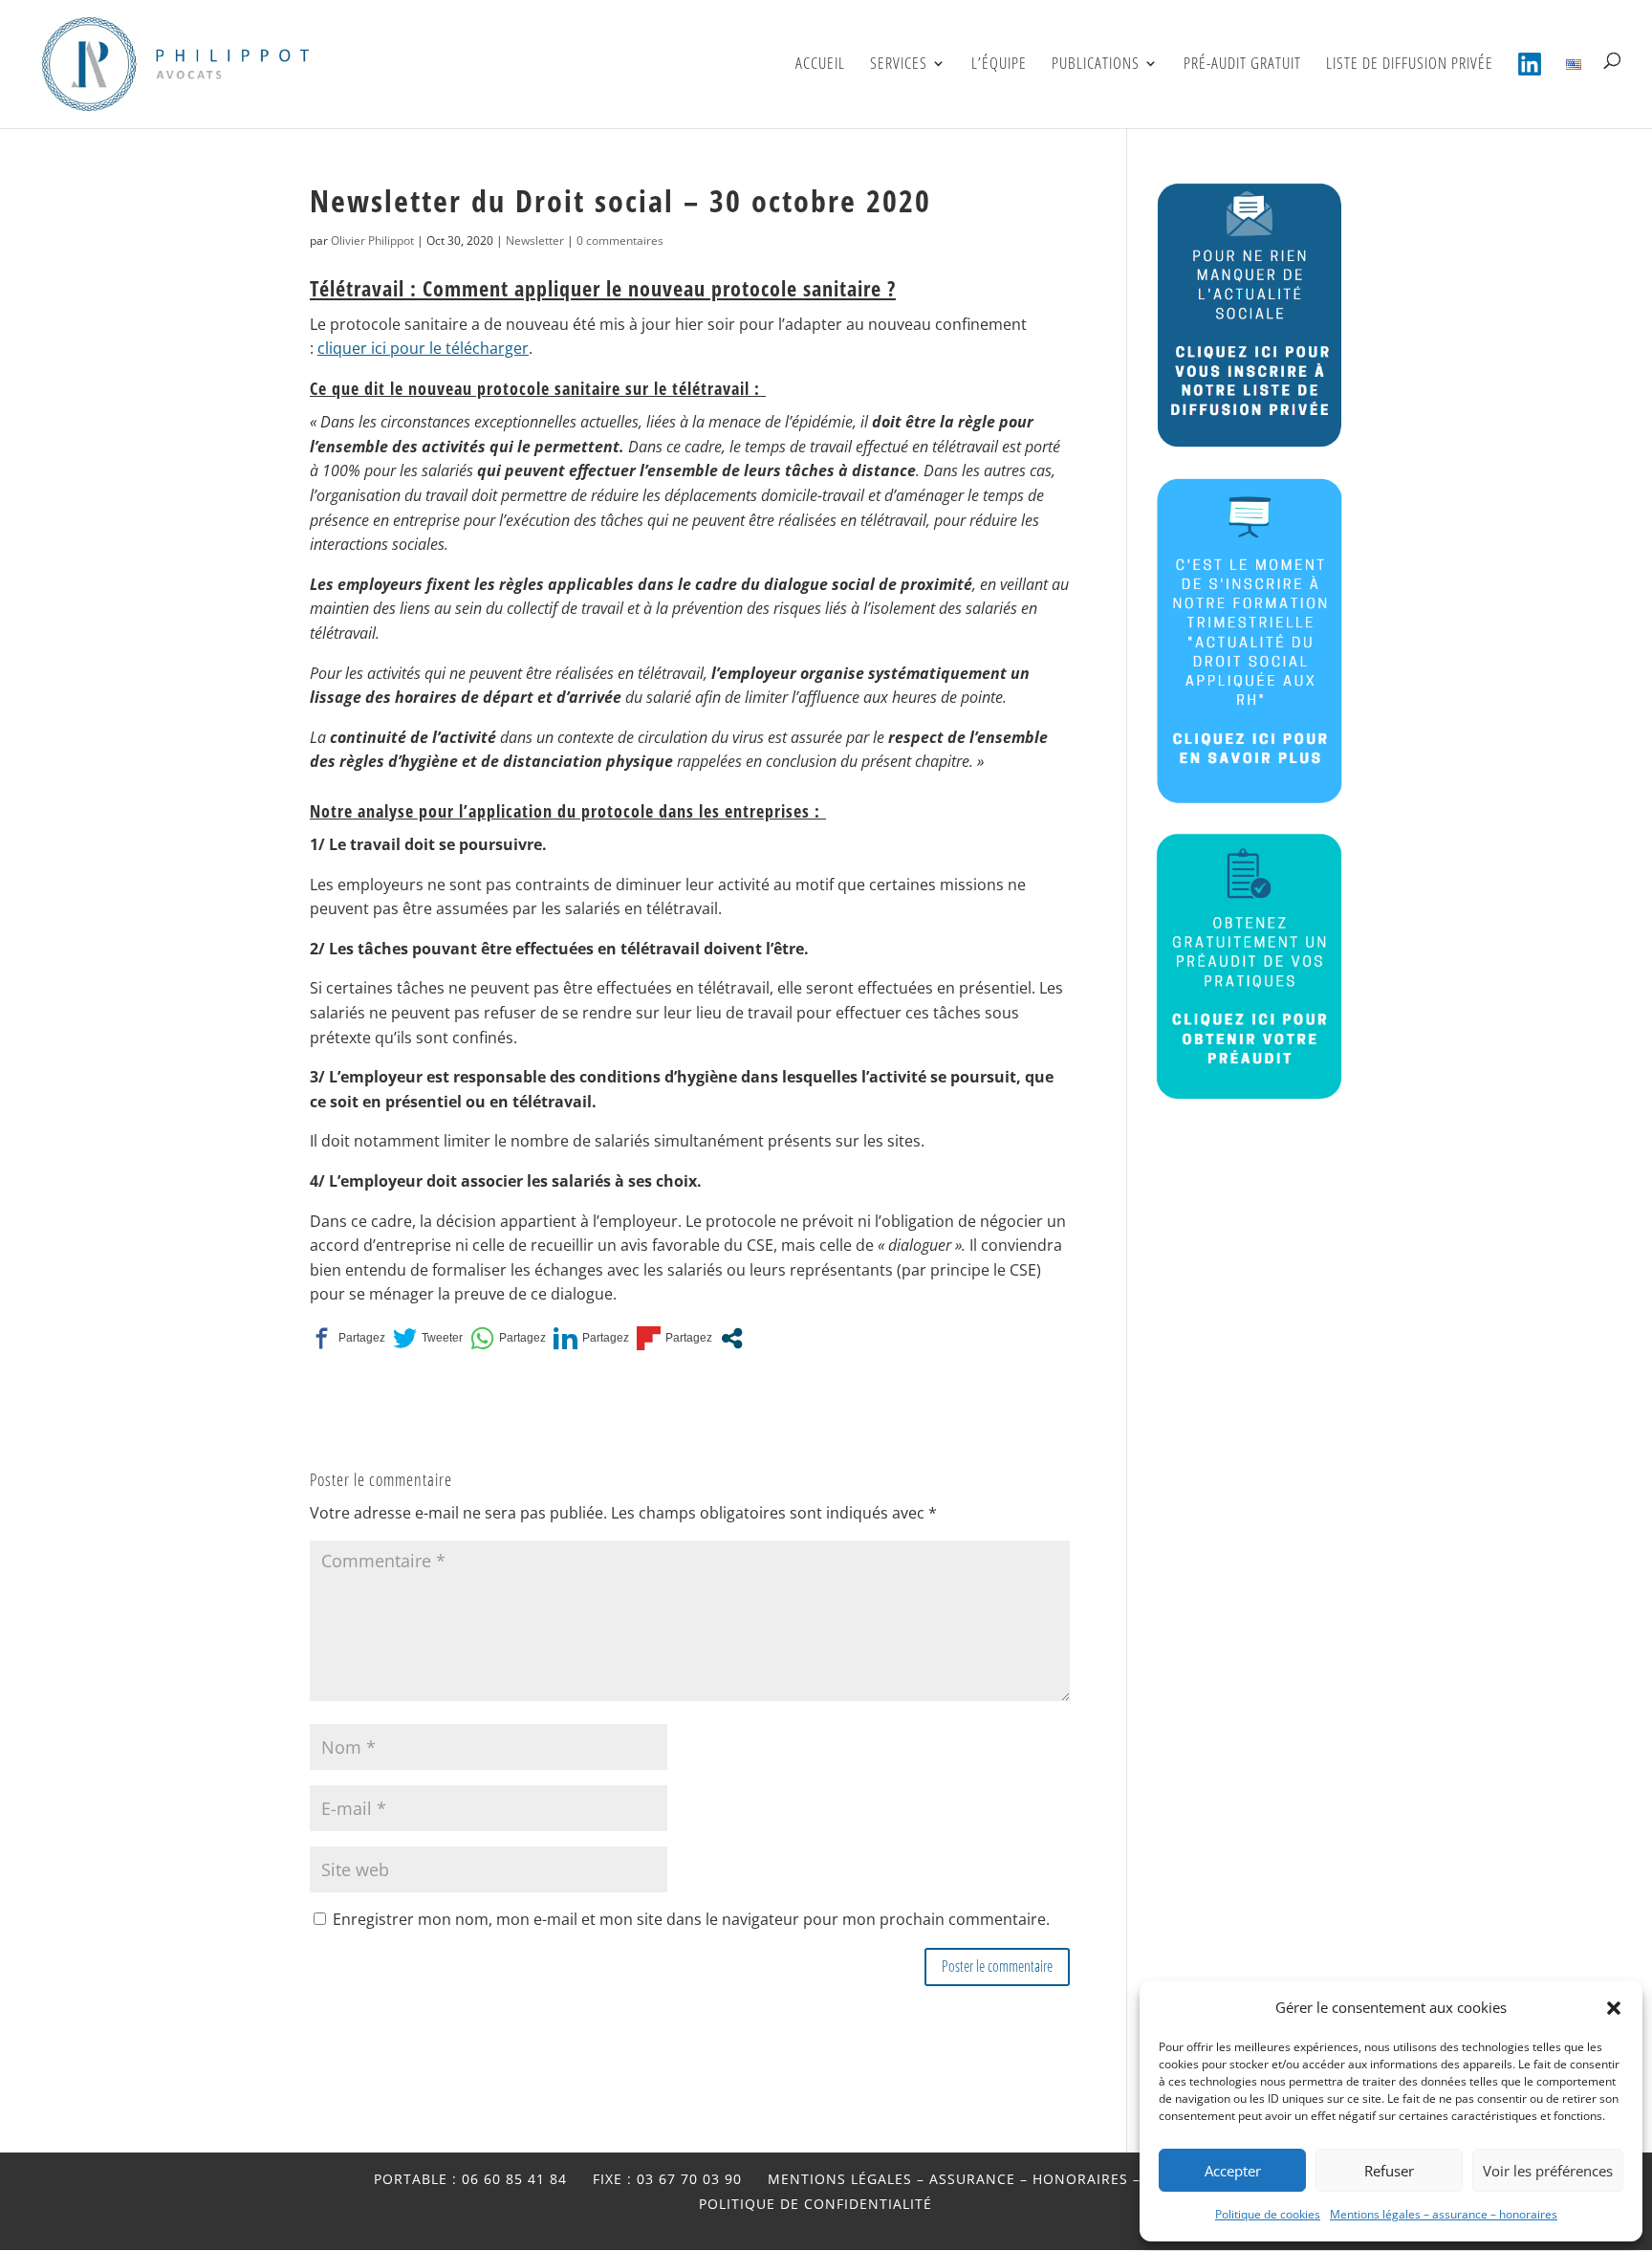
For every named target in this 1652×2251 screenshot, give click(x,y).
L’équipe (999, 65)
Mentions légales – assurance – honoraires (1444, 2214)
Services (899, 65)
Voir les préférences (1548, 2171)
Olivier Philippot (372, 240)
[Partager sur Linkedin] (591, 1339)
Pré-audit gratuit (1242, 65)
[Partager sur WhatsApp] (508, 1339)
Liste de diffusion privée (1410, 65)
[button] (1614, 2008)
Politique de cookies (1268, 2214)
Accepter (1233, 2171)
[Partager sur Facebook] (348, 1339)
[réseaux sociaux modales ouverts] (732, 1338)
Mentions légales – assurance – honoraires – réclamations (1013, 2179)
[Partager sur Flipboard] (674, 1339)
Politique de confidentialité (815, 2204)
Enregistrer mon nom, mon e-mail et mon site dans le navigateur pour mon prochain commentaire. (691, 1919)
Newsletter (535, 240)
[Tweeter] (428, 1339)
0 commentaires (620, 240)
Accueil (820, 65)
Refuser (1389, 2171)
